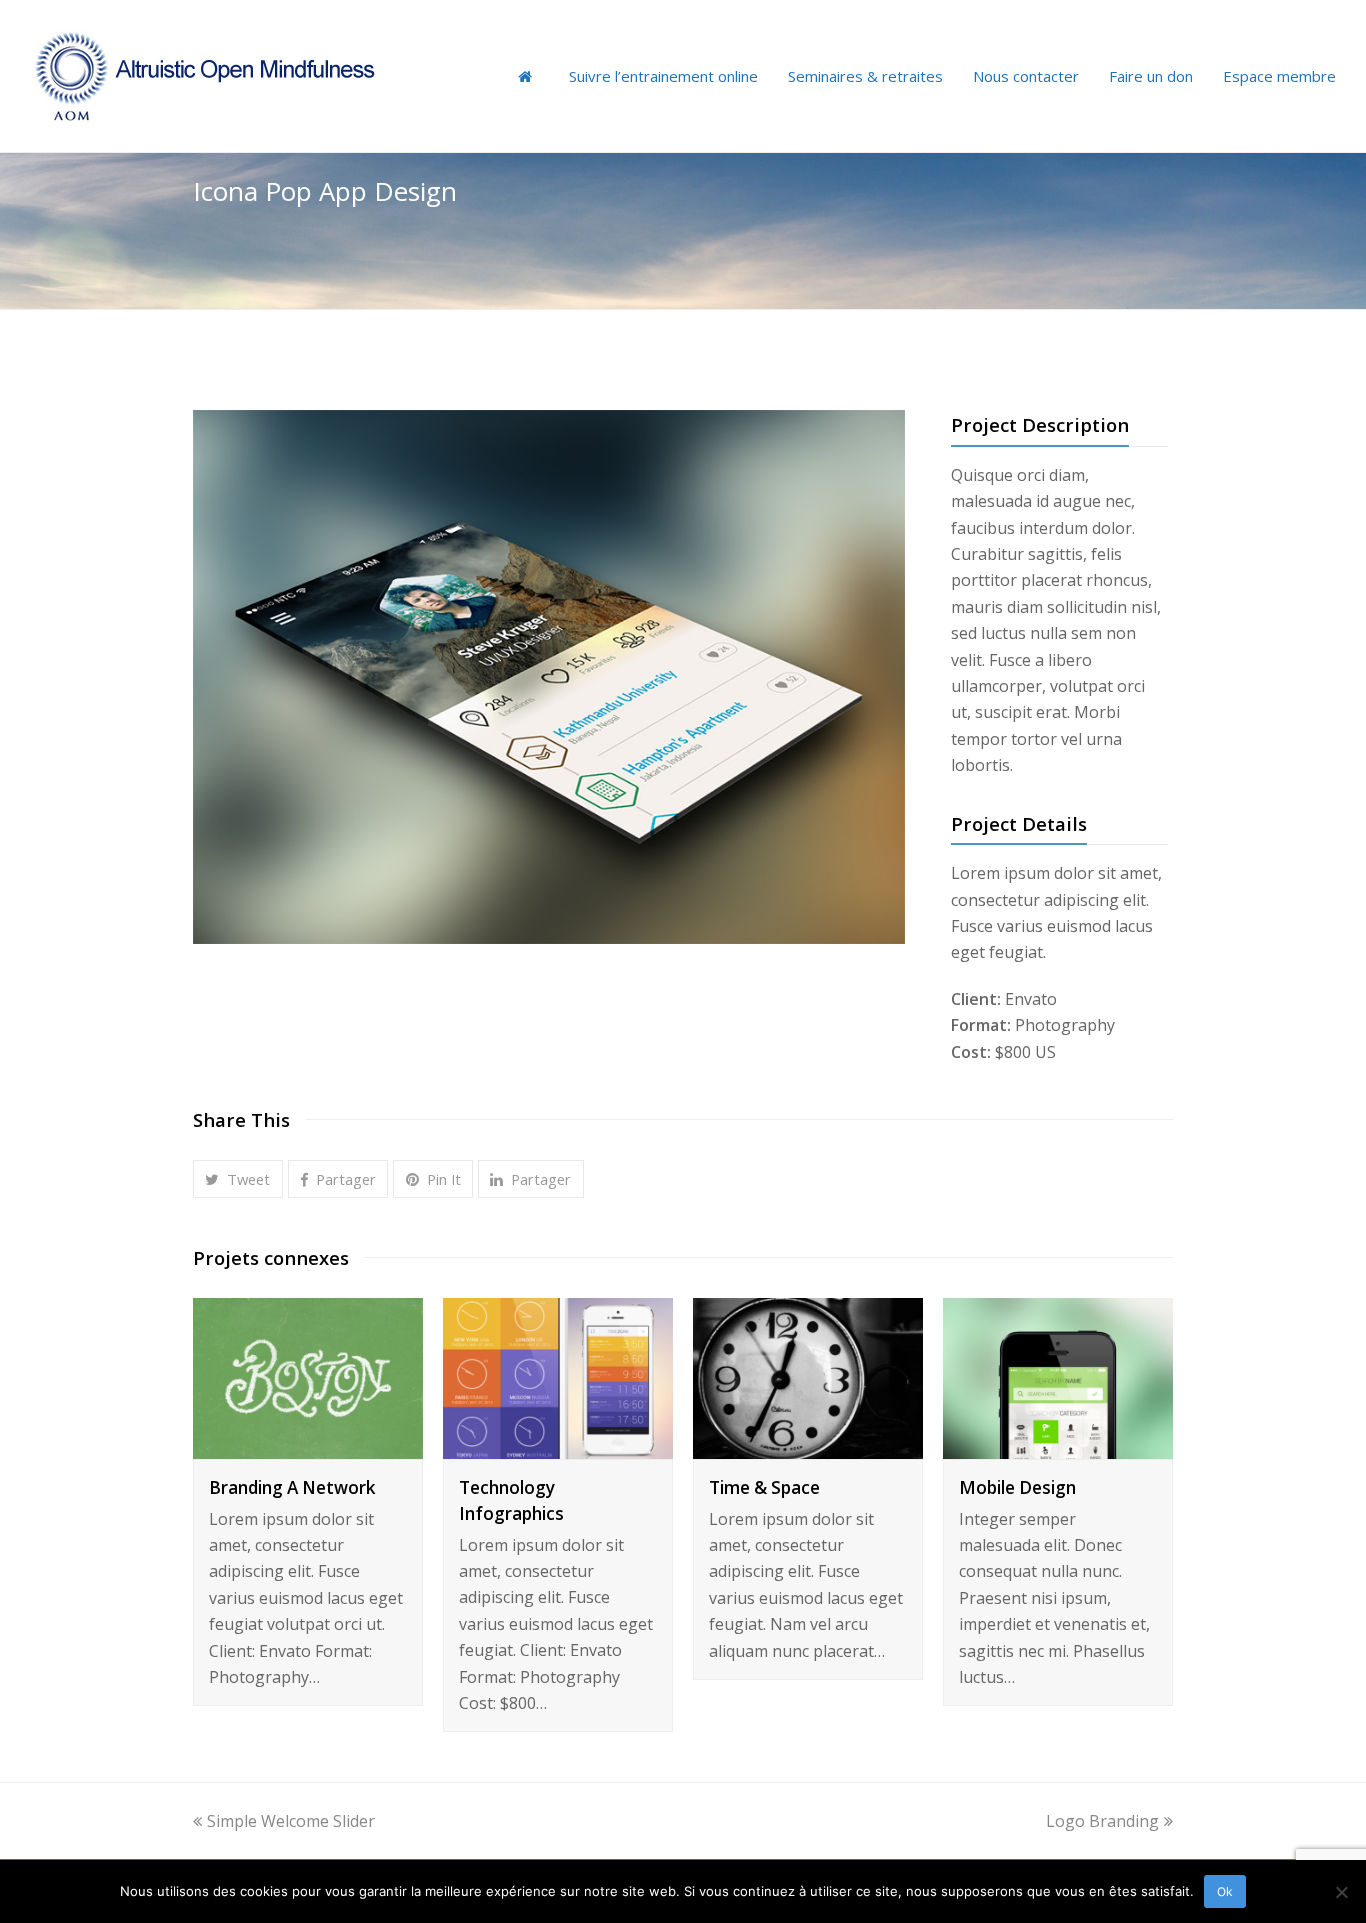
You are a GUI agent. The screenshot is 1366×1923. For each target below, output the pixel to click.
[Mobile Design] (1058, 1445)
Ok (1225, 1891)
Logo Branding (1102, 1821)
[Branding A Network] (308, 1445)
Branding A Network (292, 1487)
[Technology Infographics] (558, 1445)
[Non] (1341, 1892)
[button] (238, 1179)
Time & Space (764, 1487)
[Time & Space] (808, 1445)
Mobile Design (1017, 1487)
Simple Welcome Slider (291, 1821)
